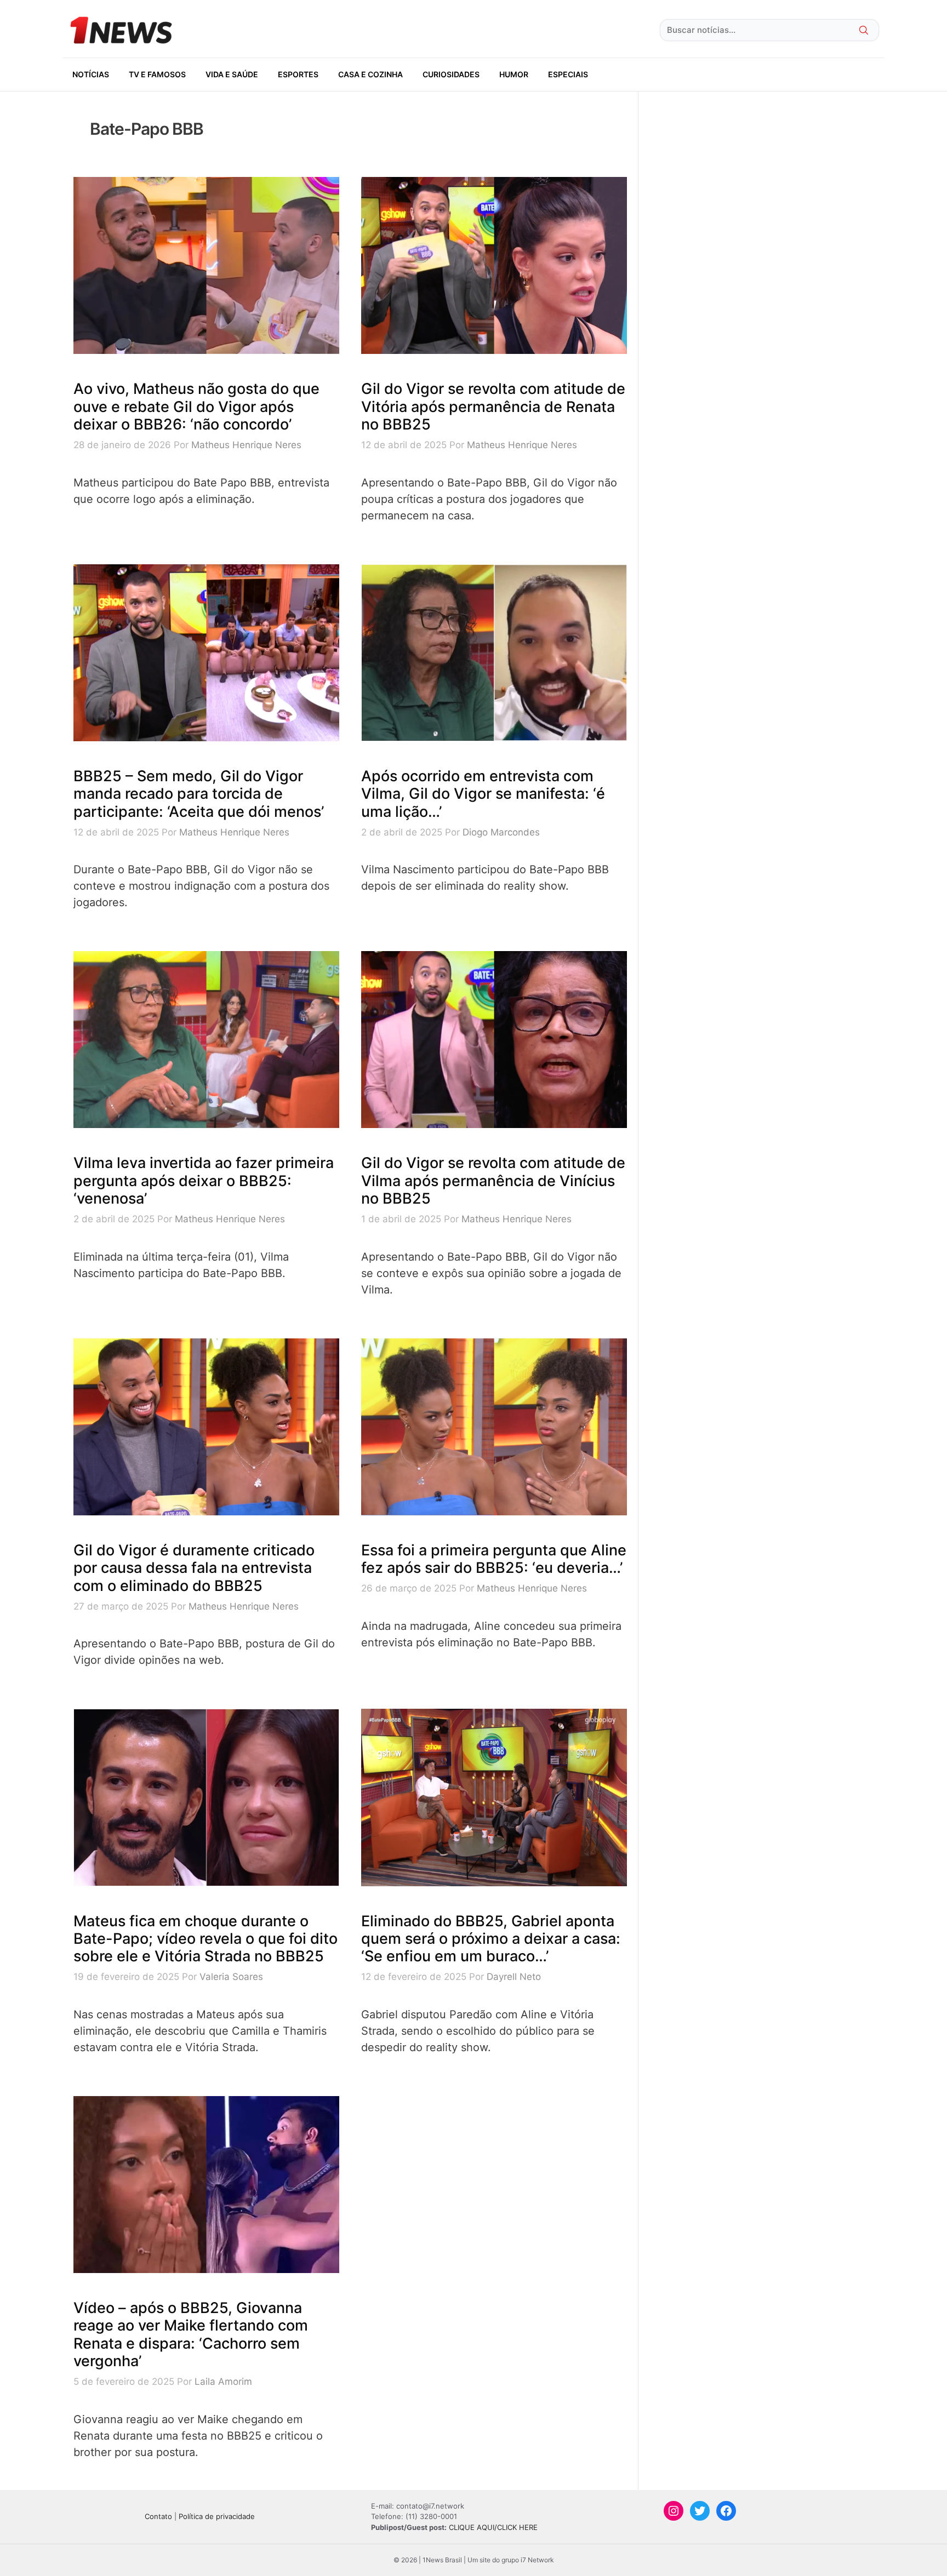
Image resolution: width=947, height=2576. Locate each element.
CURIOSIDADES (451, 74)
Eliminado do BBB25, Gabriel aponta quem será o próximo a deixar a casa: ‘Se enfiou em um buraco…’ (491, 1939)
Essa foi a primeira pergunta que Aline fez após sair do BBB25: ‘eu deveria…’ (494, 1559)
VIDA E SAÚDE (232, 74)
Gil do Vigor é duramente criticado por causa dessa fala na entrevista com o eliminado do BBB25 (194, 1568)
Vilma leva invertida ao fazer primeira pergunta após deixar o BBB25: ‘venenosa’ (204, 1181)
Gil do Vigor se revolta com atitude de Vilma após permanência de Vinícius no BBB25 (493, 1181)
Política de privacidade (217, 2516)
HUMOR (514, 74)
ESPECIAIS (568, 74)
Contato (158, 2516)
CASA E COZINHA (370, 74)
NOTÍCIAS (91, 74)
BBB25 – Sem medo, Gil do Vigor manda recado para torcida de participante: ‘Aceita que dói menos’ (199, 794)
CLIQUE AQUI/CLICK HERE (493, 2527)
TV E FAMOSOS (157, 74)
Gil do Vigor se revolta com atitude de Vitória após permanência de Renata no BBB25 (493, 407)
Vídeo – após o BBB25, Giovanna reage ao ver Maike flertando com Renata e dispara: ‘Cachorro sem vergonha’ (191, 2334)
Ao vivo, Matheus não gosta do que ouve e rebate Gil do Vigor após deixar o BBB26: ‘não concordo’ (196, 407)
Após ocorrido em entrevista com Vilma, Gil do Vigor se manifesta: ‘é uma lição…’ (483, 794)
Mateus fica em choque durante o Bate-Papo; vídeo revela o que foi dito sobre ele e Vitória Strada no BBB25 (206, 1939)
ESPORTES (298, 74)
